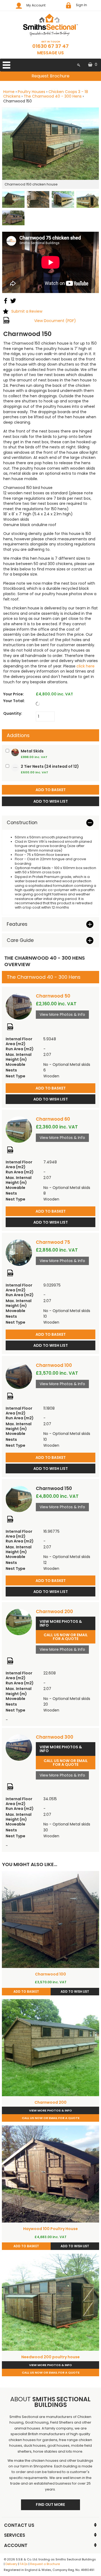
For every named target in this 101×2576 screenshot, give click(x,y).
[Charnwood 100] (19, 1376)
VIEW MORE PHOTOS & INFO (61, 1623)
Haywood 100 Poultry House (50, 2229)
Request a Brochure (45, 2564)
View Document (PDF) (55, 321)
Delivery (11, 2564)
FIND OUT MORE (50, 2504)
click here (86, 666)
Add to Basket (51, 1088)
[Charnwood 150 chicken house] (50, 144)
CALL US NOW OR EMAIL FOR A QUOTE (66, 1637)
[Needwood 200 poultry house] (50, 2302)
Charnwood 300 (55, 1737)
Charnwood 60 (53, 1119)
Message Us (50, 53)
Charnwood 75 (53, 1242)
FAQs (24, 2564)
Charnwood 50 (53, 996)
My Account (36, 5)
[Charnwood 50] (19, 1006)
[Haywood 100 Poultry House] (50, 2174)
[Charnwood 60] (19, 1130)
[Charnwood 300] (19, 1748)
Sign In (81, 5)
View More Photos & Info (62, 1014)
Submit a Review (27, 311)
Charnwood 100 (54, 1365)
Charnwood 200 (54, 1612)
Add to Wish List (51, 1099)
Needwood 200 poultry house (50, 2357)
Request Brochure (50, 76)
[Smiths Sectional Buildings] (50, 25)
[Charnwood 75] (19, 1253)
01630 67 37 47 (50, 46)
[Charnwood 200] (19, 1622)
